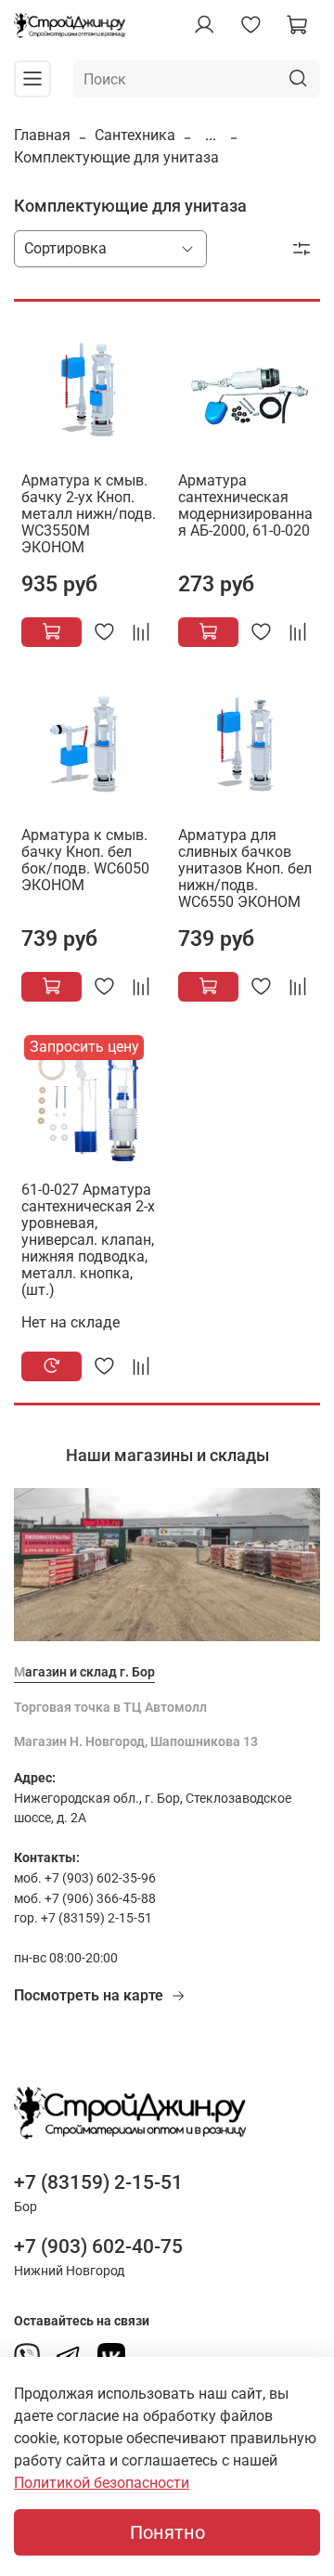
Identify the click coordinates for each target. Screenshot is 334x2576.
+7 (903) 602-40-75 (98, 2246)
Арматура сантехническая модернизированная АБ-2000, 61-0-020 (245, 505)
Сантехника (135, 135)
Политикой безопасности (102, 2483)
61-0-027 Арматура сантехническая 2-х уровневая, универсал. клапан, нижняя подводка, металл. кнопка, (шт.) (88, 1240)
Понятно (167, 2532)
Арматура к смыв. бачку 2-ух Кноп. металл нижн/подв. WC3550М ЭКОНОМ (89, 514)
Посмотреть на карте (89, 1995)
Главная (42, 135)
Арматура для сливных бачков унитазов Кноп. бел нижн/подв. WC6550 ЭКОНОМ (245, 868)
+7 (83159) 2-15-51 (98, 2182)
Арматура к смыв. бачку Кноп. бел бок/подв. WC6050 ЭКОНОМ (85, 860)
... (211, 136)
